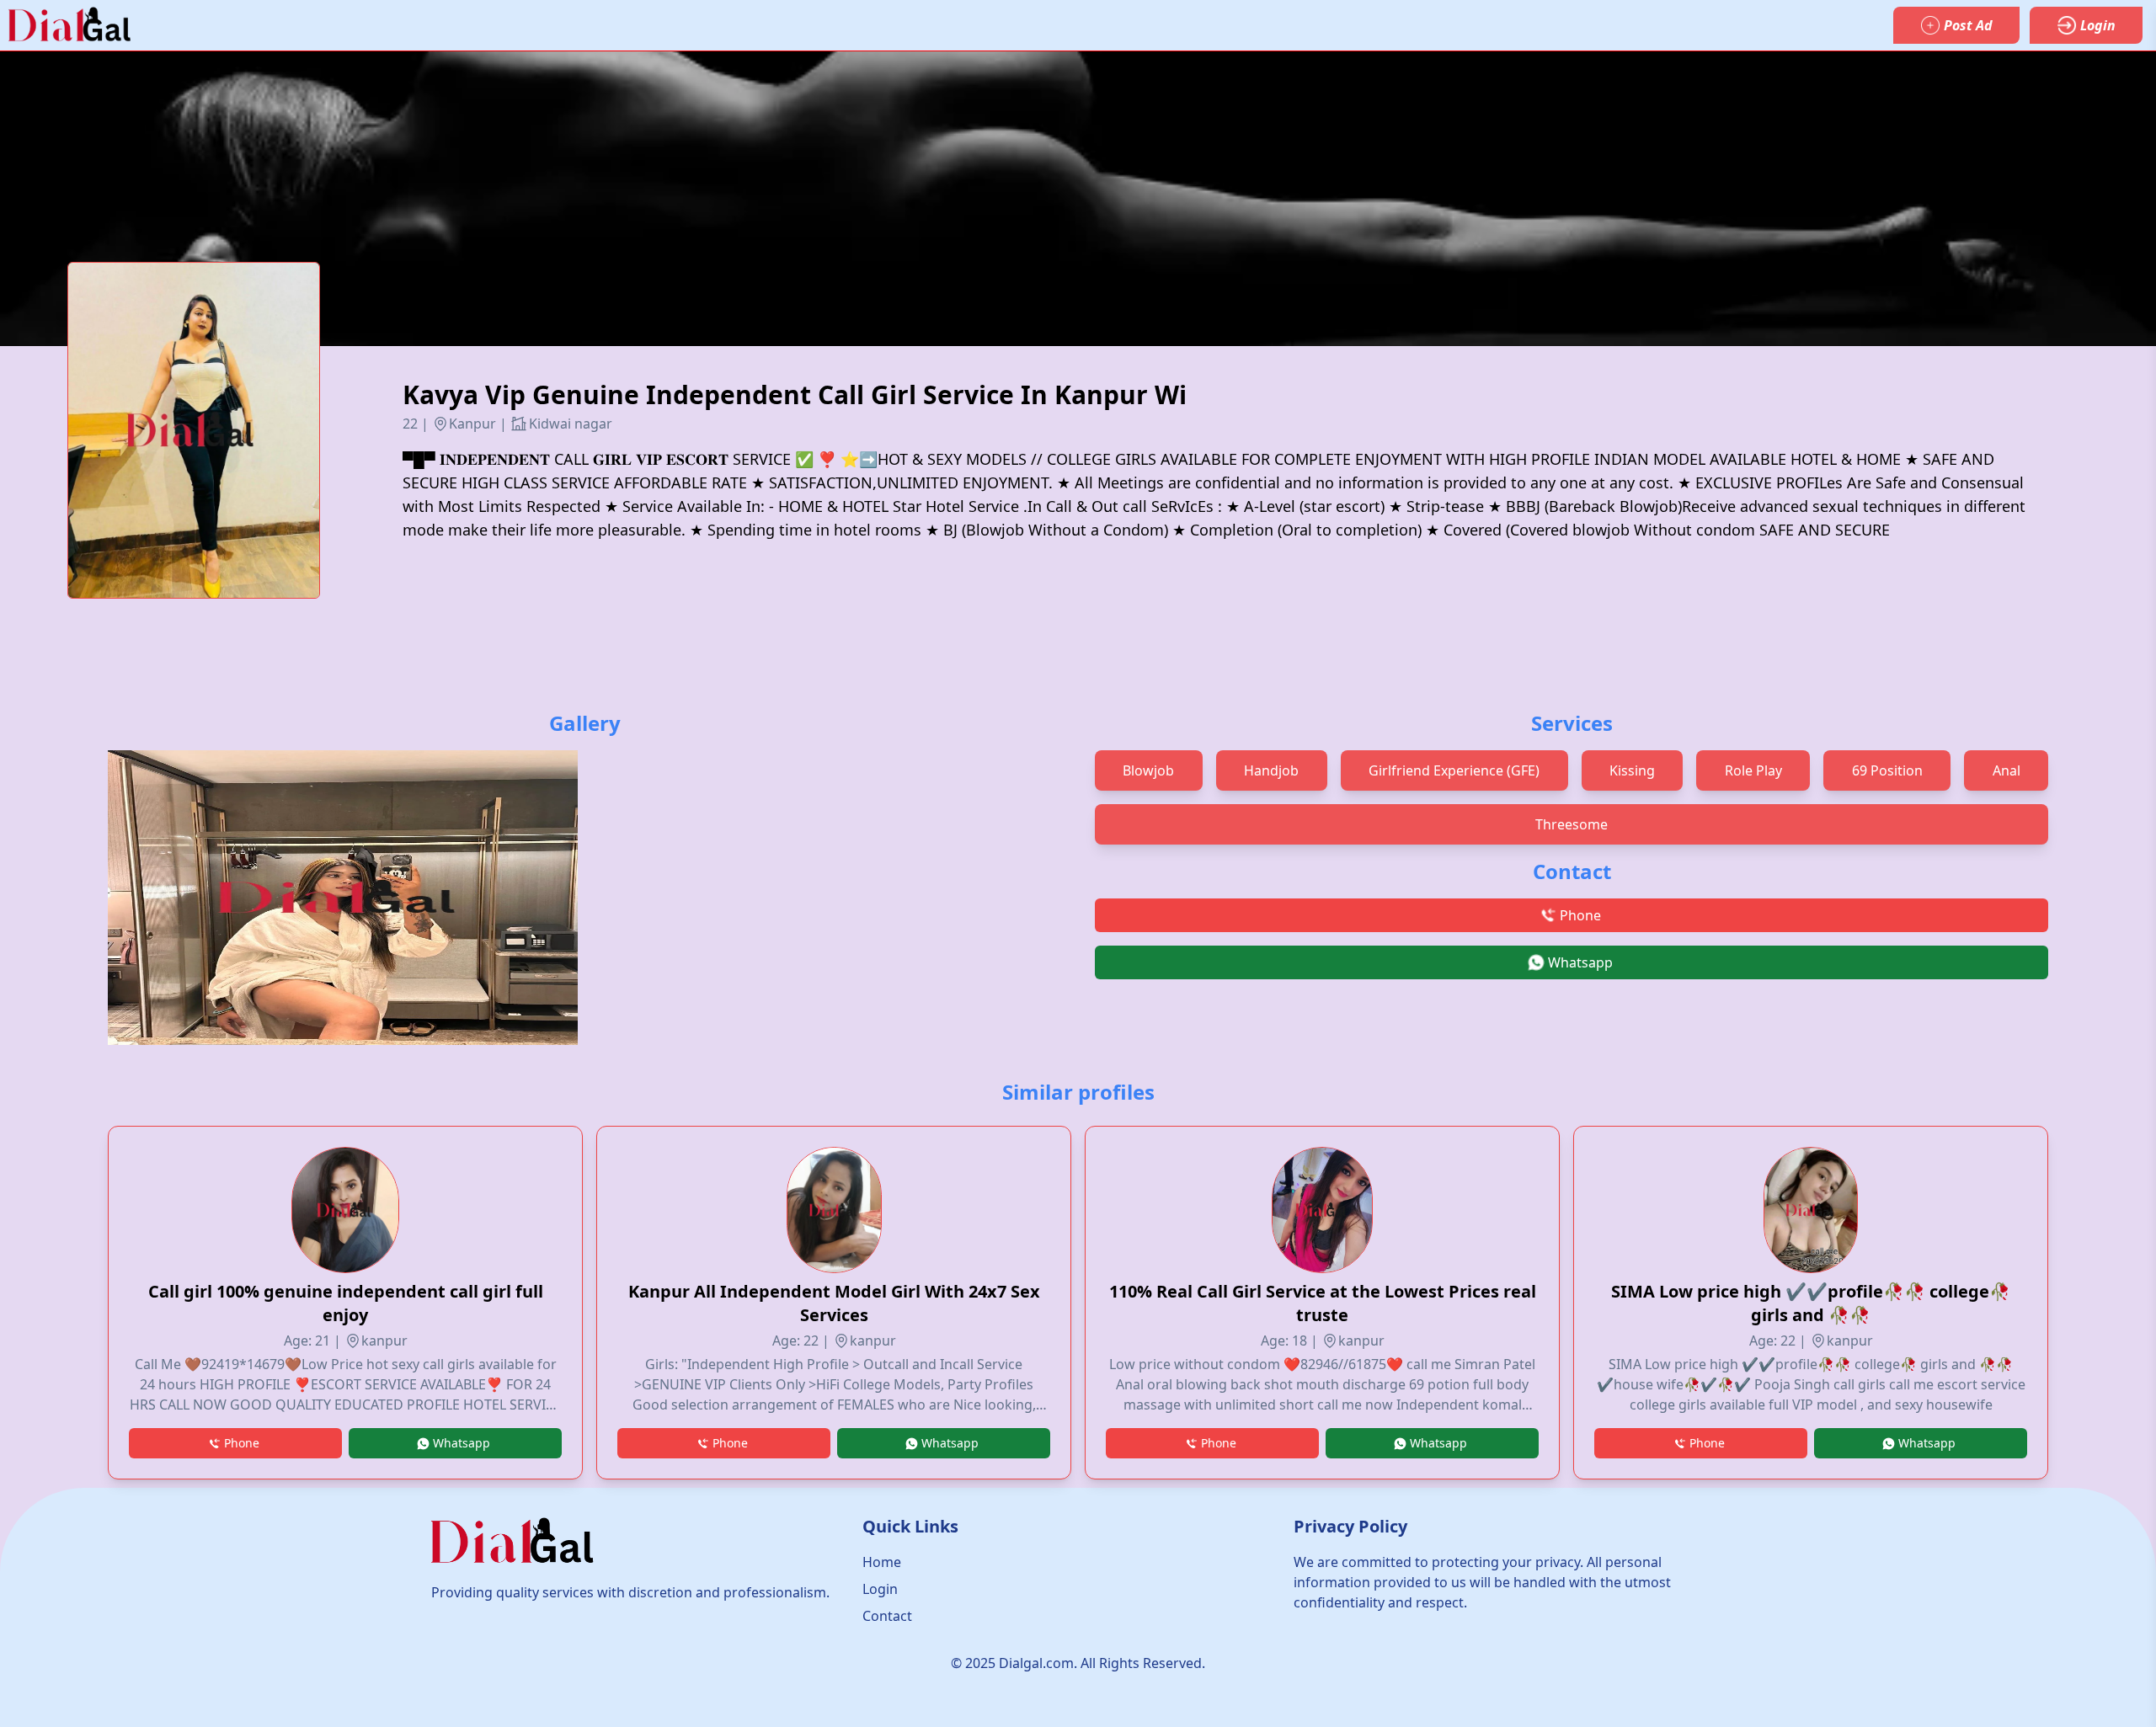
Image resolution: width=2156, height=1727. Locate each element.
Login (880, 1589)
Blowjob (1148, 770)
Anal (2007, 770)
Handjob (1271, 770)
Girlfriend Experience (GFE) (1454, 770)
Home (882, 1562)
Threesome (1572, 824)
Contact (887, 1616)
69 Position (1887, 770)
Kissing (1632, 770)
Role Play (1753, 770)
